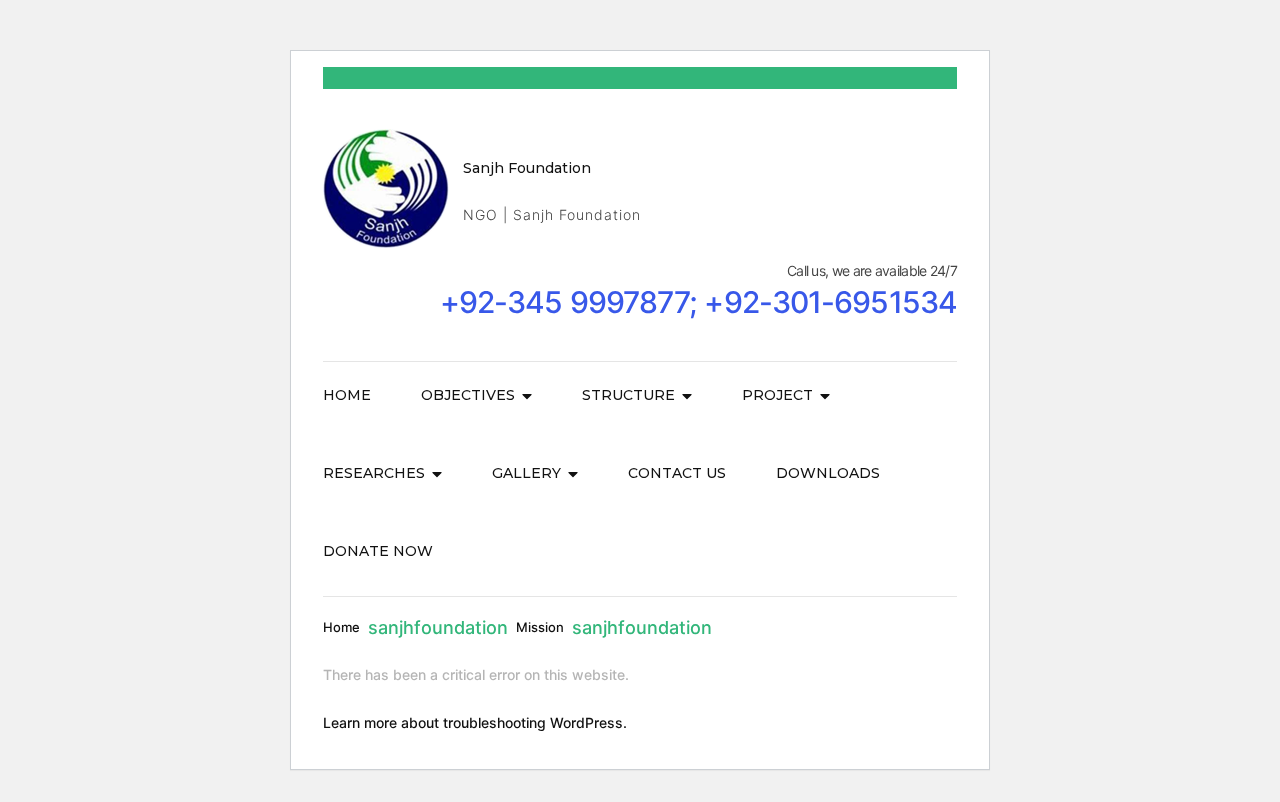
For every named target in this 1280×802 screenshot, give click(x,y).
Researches (374, 473)
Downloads (828, 473)
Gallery (526, 473)
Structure (628, 395)
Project (777, 395)
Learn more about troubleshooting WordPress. (475, 722)
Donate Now (378, 551)
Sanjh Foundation (527, 168)
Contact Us (677, 473)
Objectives (468, 395)
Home (347, 395)
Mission (540, 627)
